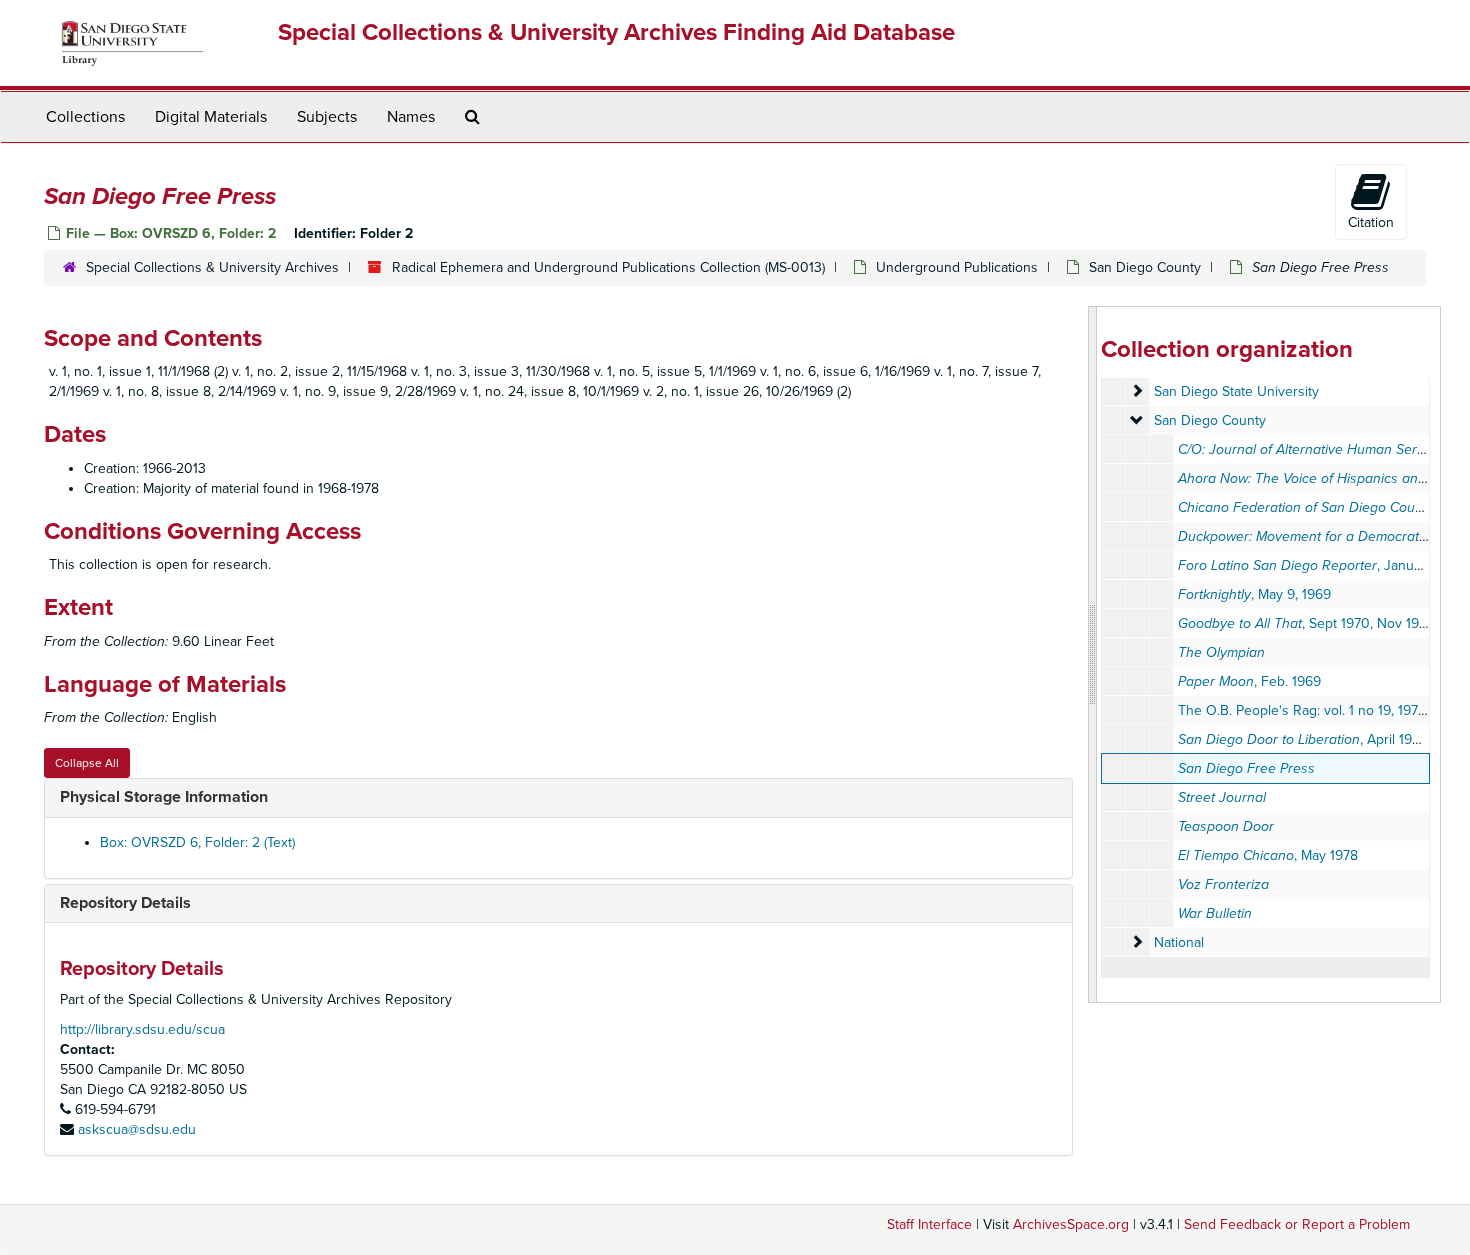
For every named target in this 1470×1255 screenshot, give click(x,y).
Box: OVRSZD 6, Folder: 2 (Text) (197, 842)
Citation (1371, 222)
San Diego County (1145, 267)
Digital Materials (211, 117)
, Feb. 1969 (1249, 681)
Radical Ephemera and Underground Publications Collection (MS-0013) (608, 267)
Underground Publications (957, 267)
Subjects (327, 117)
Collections (85, 117)
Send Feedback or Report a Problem (1297, 1224)
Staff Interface (929, 1224)
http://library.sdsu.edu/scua (142, 1029)
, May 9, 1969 (1254, 594)
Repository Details (125, 903)
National (1179, 942)
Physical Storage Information (164, 797)
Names (411, 117)
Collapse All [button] (87, 763)
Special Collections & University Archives (212, 267)
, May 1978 (1268, 855)
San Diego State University (1236, 391)
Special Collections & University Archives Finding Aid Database (616, 32)
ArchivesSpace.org (1071, 1224)
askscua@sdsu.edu (137, 1129)
